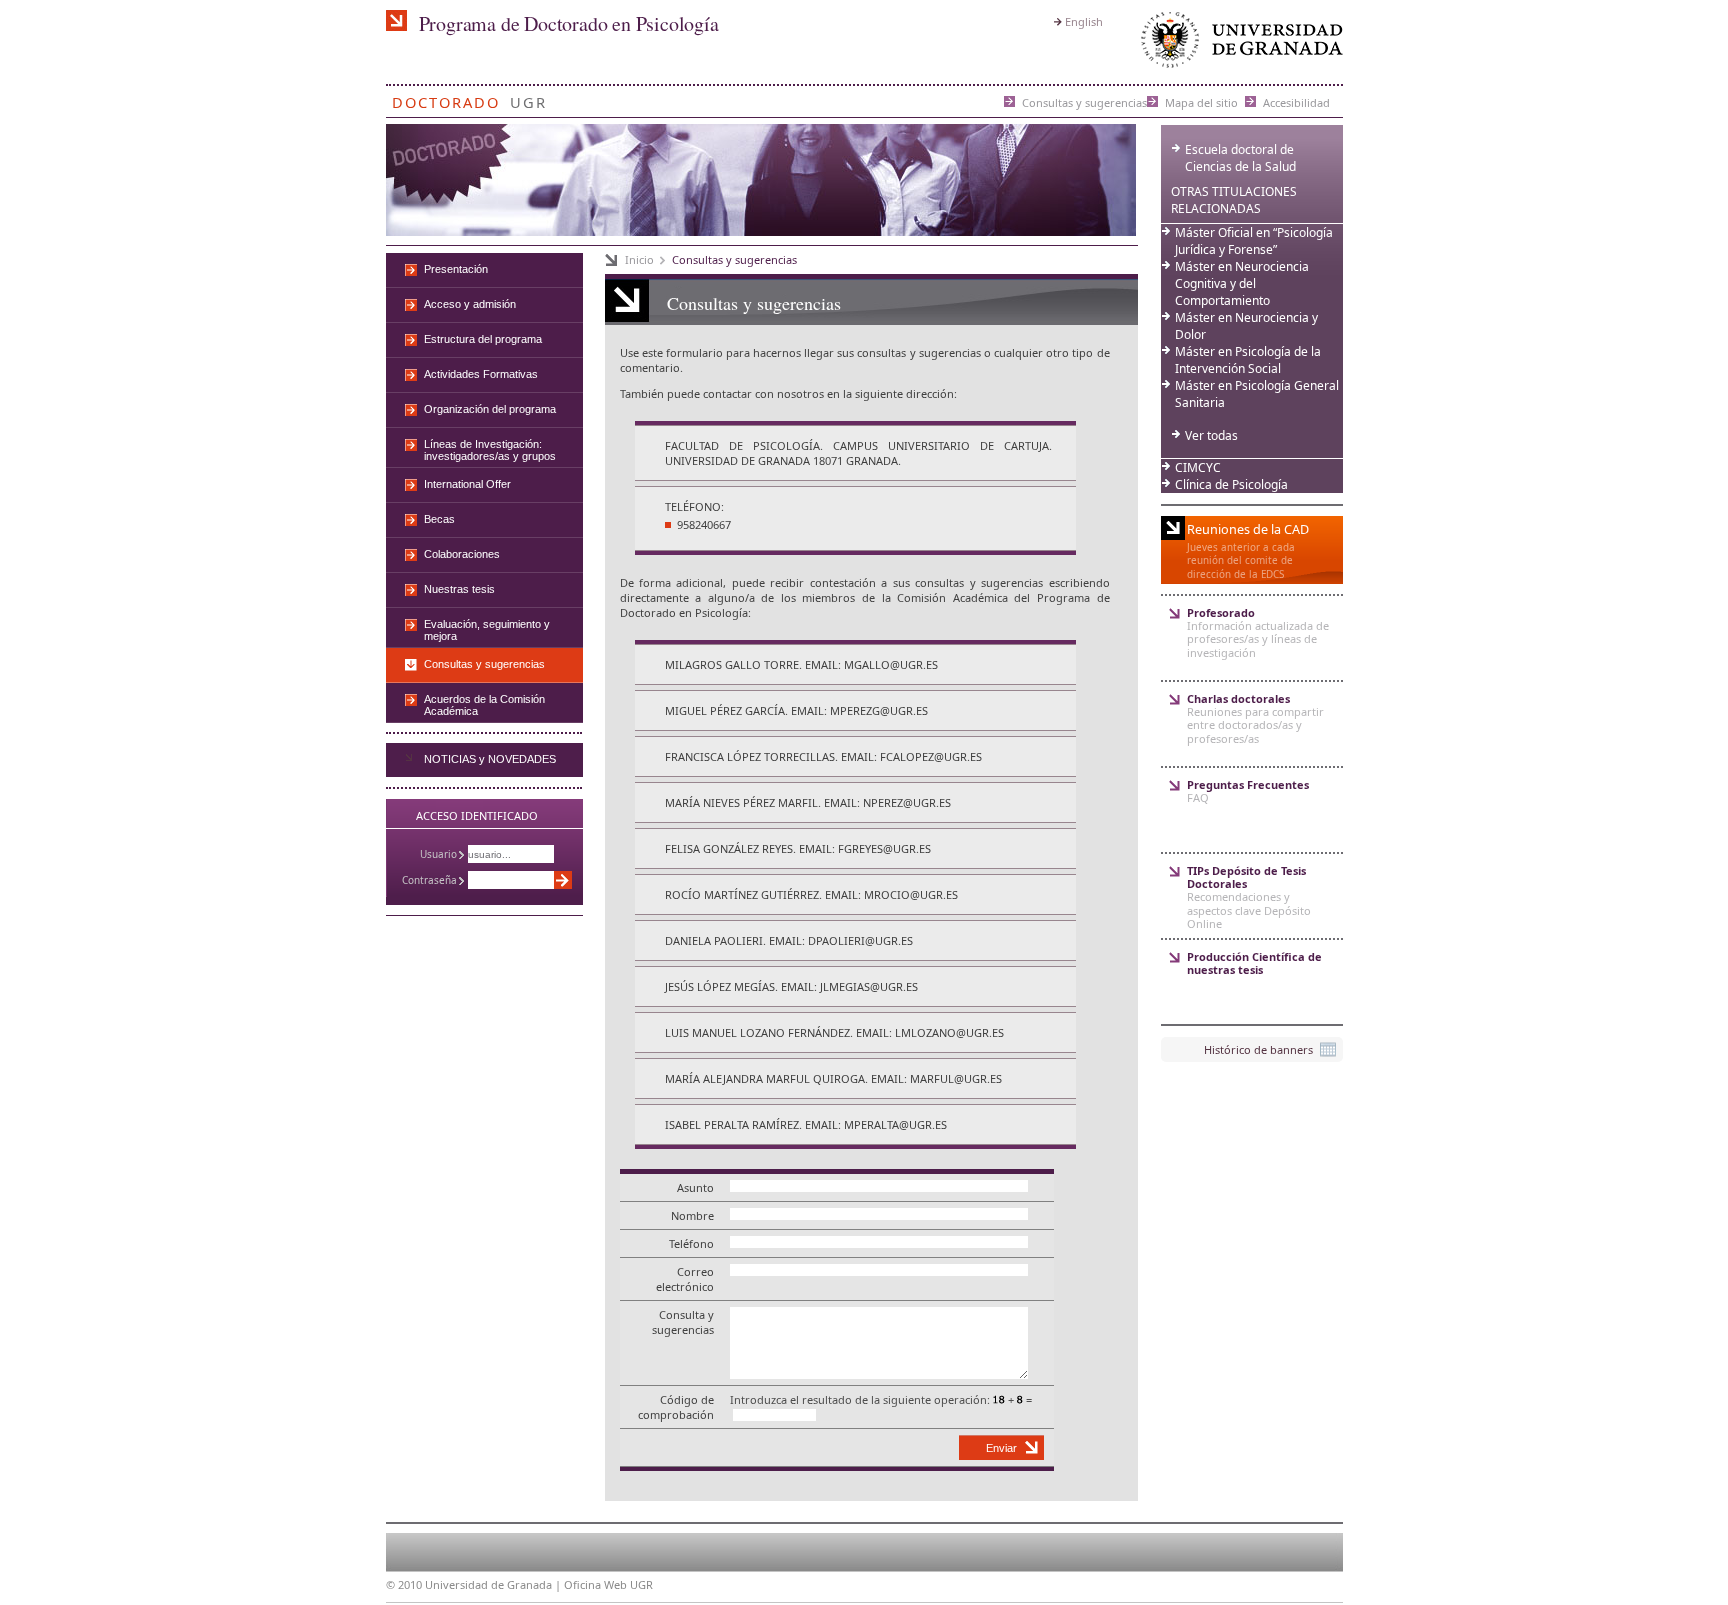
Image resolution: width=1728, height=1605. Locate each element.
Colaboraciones (462, 554)
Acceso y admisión (470, 304)
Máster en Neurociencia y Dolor (1246, 326)
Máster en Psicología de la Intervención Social (1248, 360)
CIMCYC (1198, 467)
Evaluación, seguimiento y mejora (487, 630)
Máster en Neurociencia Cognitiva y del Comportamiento (1242, 283)
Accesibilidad (1296, 101)
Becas (439, 519)
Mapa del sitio (1201, 101)
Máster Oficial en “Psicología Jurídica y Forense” (1254, 241)
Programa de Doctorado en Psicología (569, 23)
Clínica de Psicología (1231, 484)
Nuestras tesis (459, 589)
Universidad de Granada (1238, 44)
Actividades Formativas (481, 374)
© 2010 (404, 1584)
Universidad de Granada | (494, 1584)
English (1084, 21)
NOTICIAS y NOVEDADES (490, 759)
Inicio (639, 259)
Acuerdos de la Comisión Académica (484, 705)
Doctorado (446, 98)
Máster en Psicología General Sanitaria (1257, 394)
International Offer (467, 484)
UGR (528, 98)
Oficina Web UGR (608, 1584)
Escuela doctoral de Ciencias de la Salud (1240, 158)
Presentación (456, 269)
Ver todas (1211, 435)
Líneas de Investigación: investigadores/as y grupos (490, 450)
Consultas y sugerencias (1084, 101)
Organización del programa (490, 409)
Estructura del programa (483, 339)
